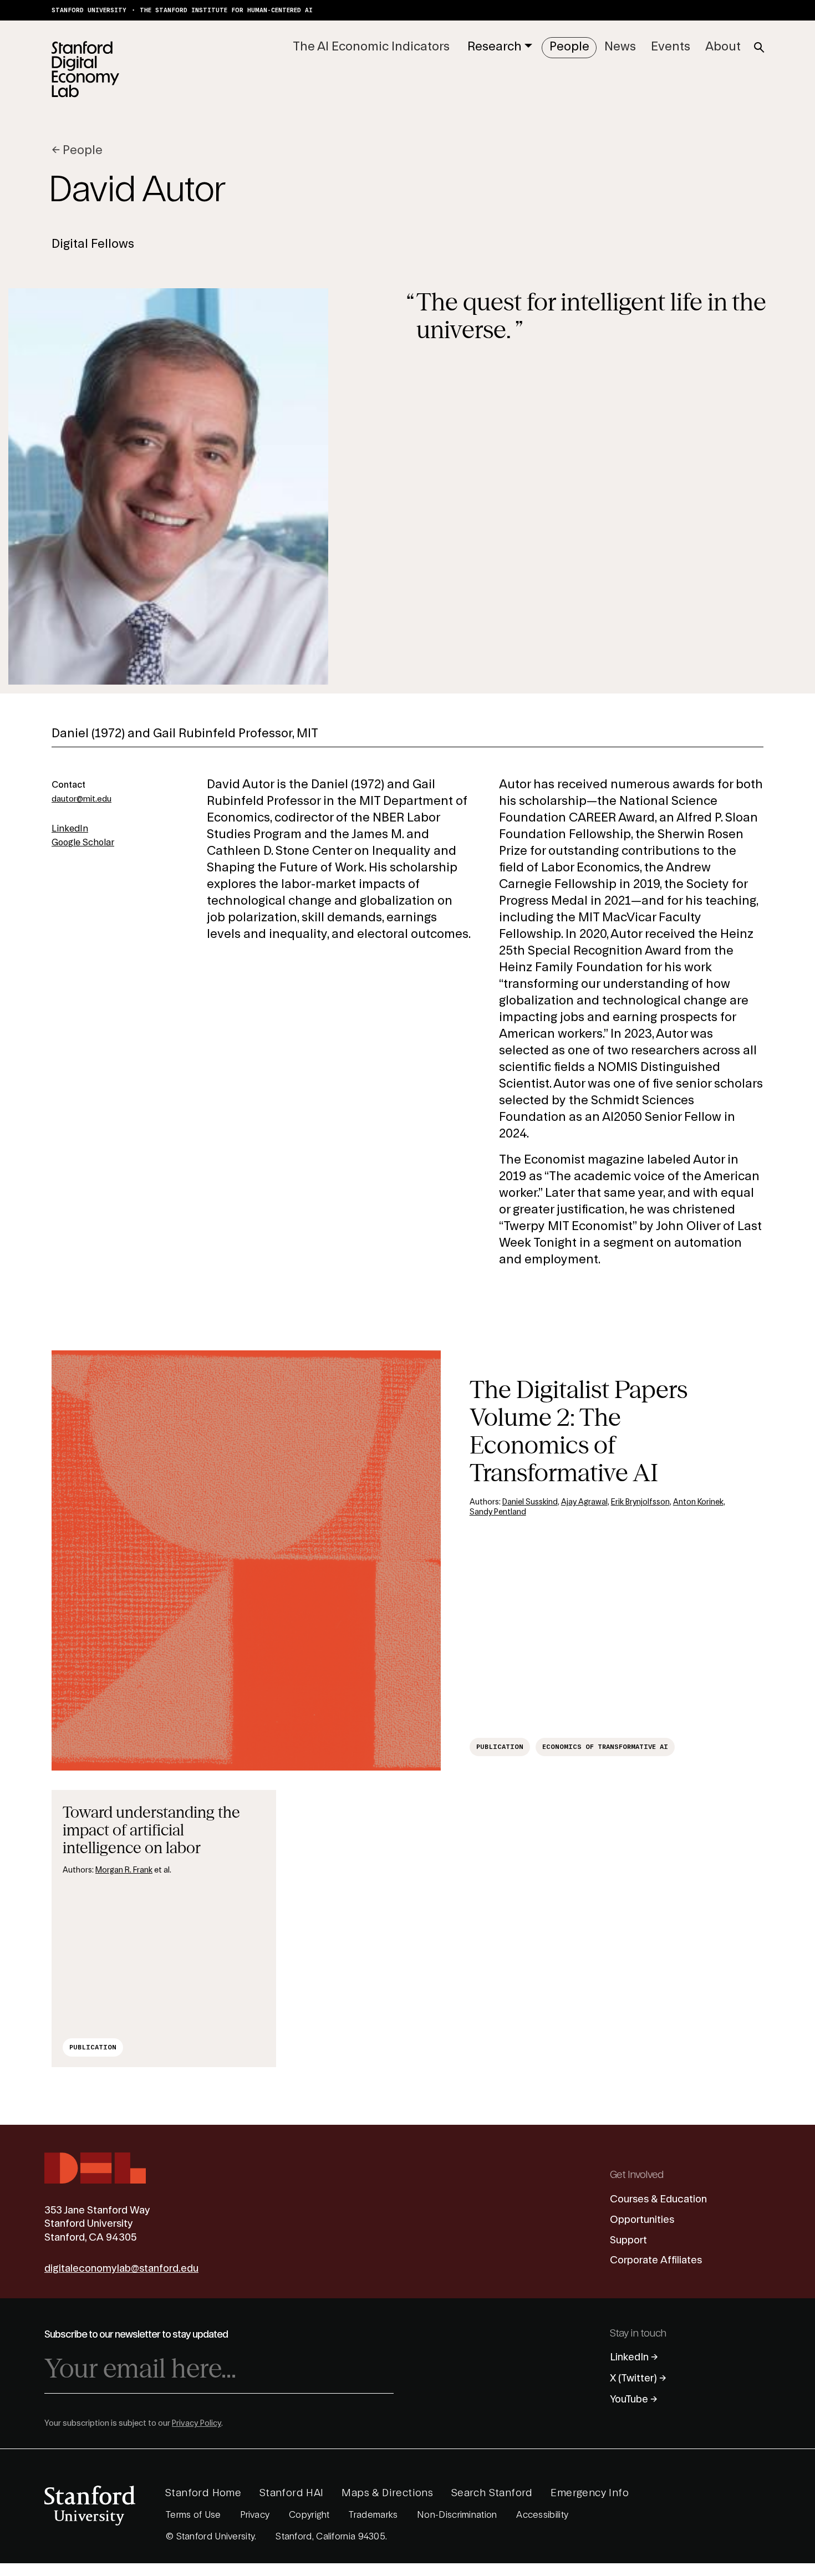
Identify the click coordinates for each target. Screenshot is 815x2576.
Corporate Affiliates (656, 2260)
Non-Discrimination (457, 2515)
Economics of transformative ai (605, 1747)
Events (671, 47)
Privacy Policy (197, 2424)
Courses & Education (658, 2199)
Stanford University (89, 10)
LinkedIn (70, 829)
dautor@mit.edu (81, 799)
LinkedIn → (634, 2357)
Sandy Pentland (498, 1512)
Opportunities (642, 2220)
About (723, 47)
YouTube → (634, 2399)
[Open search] (759, 48)
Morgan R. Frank (124, 1870)
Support (628, 2240)
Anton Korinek (698, 1502)
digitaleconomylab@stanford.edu (121, 2268)
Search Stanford (492, 2493)
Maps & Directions (387, 2493)
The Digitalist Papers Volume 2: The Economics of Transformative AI (579, 1431)
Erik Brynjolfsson (640, 1502)
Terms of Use (193, 2515)
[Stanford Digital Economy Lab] (85, 69)
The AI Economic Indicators (371, 47)
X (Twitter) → (638, 2378)
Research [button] (495, 47)
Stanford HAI (292, 2493)
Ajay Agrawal (584, 1502)
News (620, 47)
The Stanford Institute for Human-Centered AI (226, 10)
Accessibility (542, 2515)
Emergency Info (590, 2493)
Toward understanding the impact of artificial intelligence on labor (151, 1830)
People (569, 47)
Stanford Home (203, 2493)
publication (500, 1747)
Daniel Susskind (530, 1502)
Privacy (255, 2515)
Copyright (309, 2515)
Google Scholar (83, 843)
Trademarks (373, 2515)
